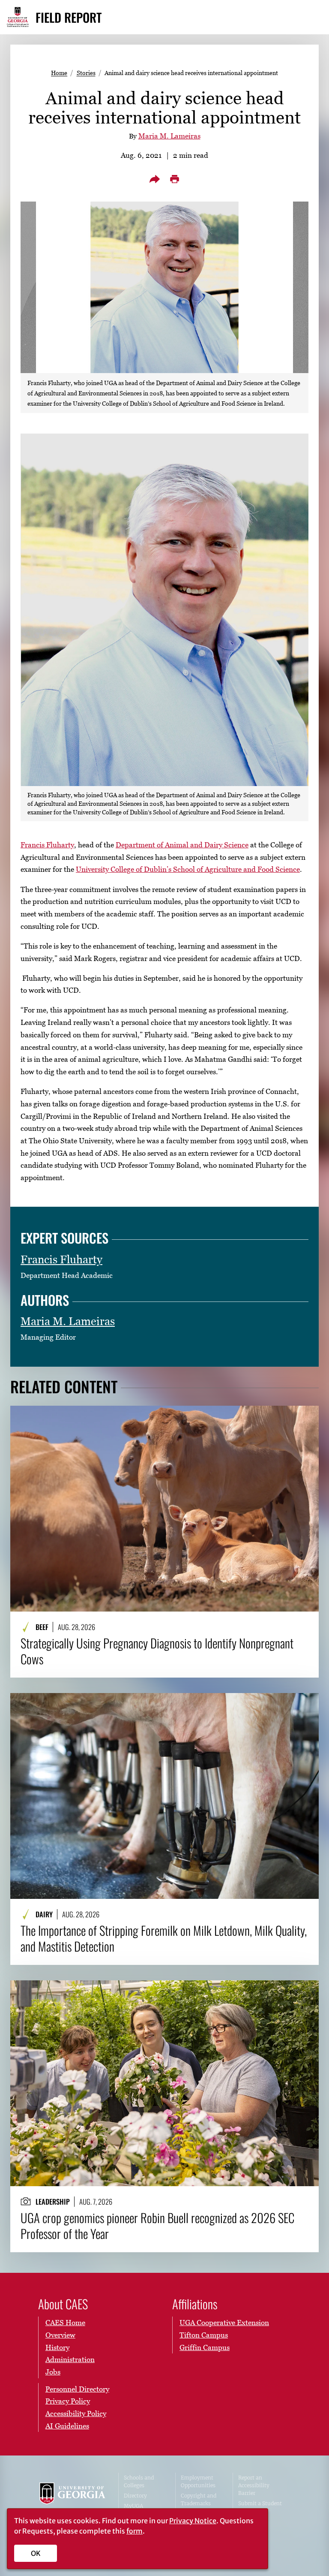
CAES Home (65, 2323)
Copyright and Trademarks (199, 2499)
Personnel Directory (77, 2389)
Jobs (53, 2372)
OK (36, 2553)
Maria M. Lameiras (169, 136)
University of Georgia (72, 2500)
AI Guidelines (67, 2426)
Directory (135, 2496)
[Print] (174, 179)
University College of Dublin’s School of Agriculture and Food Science (188, 869)
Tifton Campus (204, 2335)
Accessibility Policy (76, 2413)
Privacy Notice (193, 2521)
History (57, 2347)
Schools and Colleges (139, 2481)
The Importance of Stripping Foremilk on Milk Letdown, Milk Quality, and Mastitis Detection (164, 1939)
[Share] (155, 179)
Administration (70, 2359)
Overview (60, 2335)
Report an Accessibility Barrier (254, 2485)
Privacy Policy (68, 2401)
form (135, 2531)
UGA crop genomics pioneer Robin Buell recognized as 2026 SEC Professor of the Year (157, 2226)
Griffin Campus (205, 2347)
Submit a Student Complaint (260, 2507)
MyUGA (133, 2506)
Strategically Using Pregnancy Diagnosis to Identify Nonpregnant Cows (157, 1651)
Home (59, 73)
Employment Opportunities (198, 2481)
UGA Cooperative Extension (224, 2323)
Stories (86, 73)
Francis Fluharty (47, 845)
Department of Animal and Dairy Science (182, 845)
